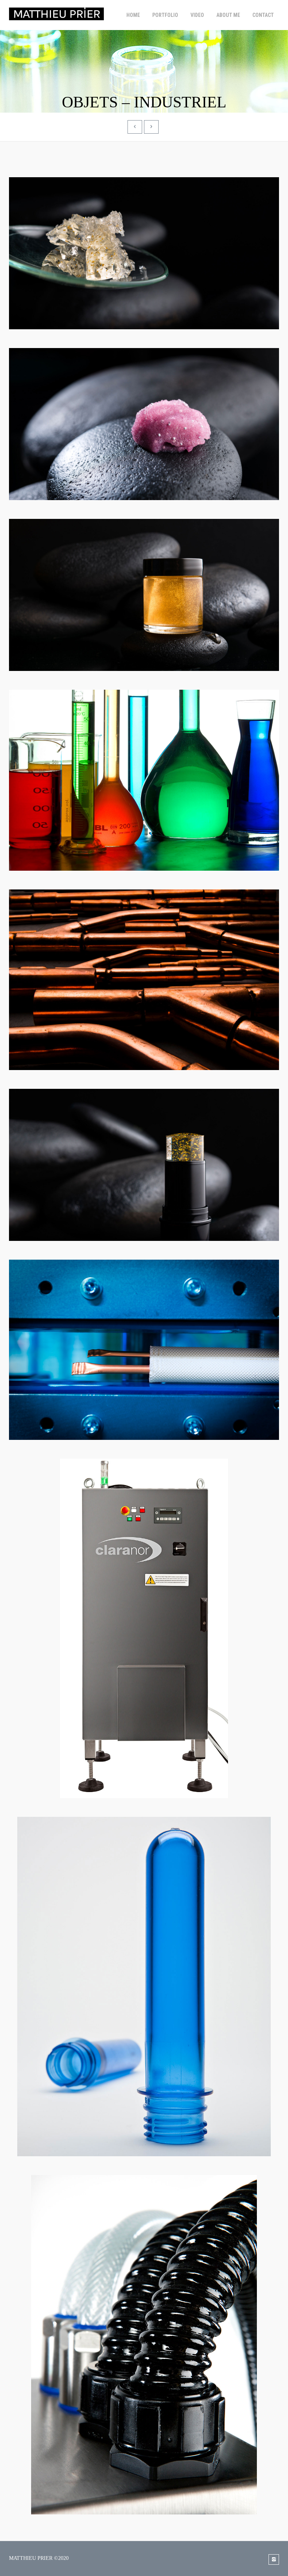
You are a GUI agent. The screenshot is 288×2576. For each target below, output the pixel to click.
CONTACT (263, 15)
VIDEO (197, 15)
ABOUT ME (228, 15)
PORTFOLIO (165, 15)
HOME (133, 15)
